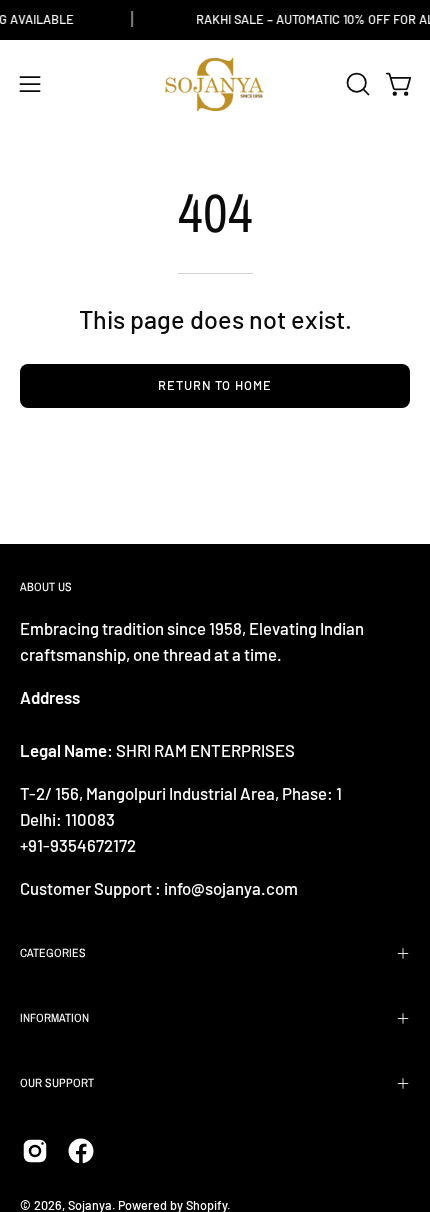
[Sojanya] (215, 84)
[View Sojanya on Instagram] (35, 1151)
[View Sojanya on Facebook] (81, 1151)
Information (54, 1018)
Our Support (57, 1083)
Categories (53, 953)
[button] (356, 84)
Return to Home (215, 385)
